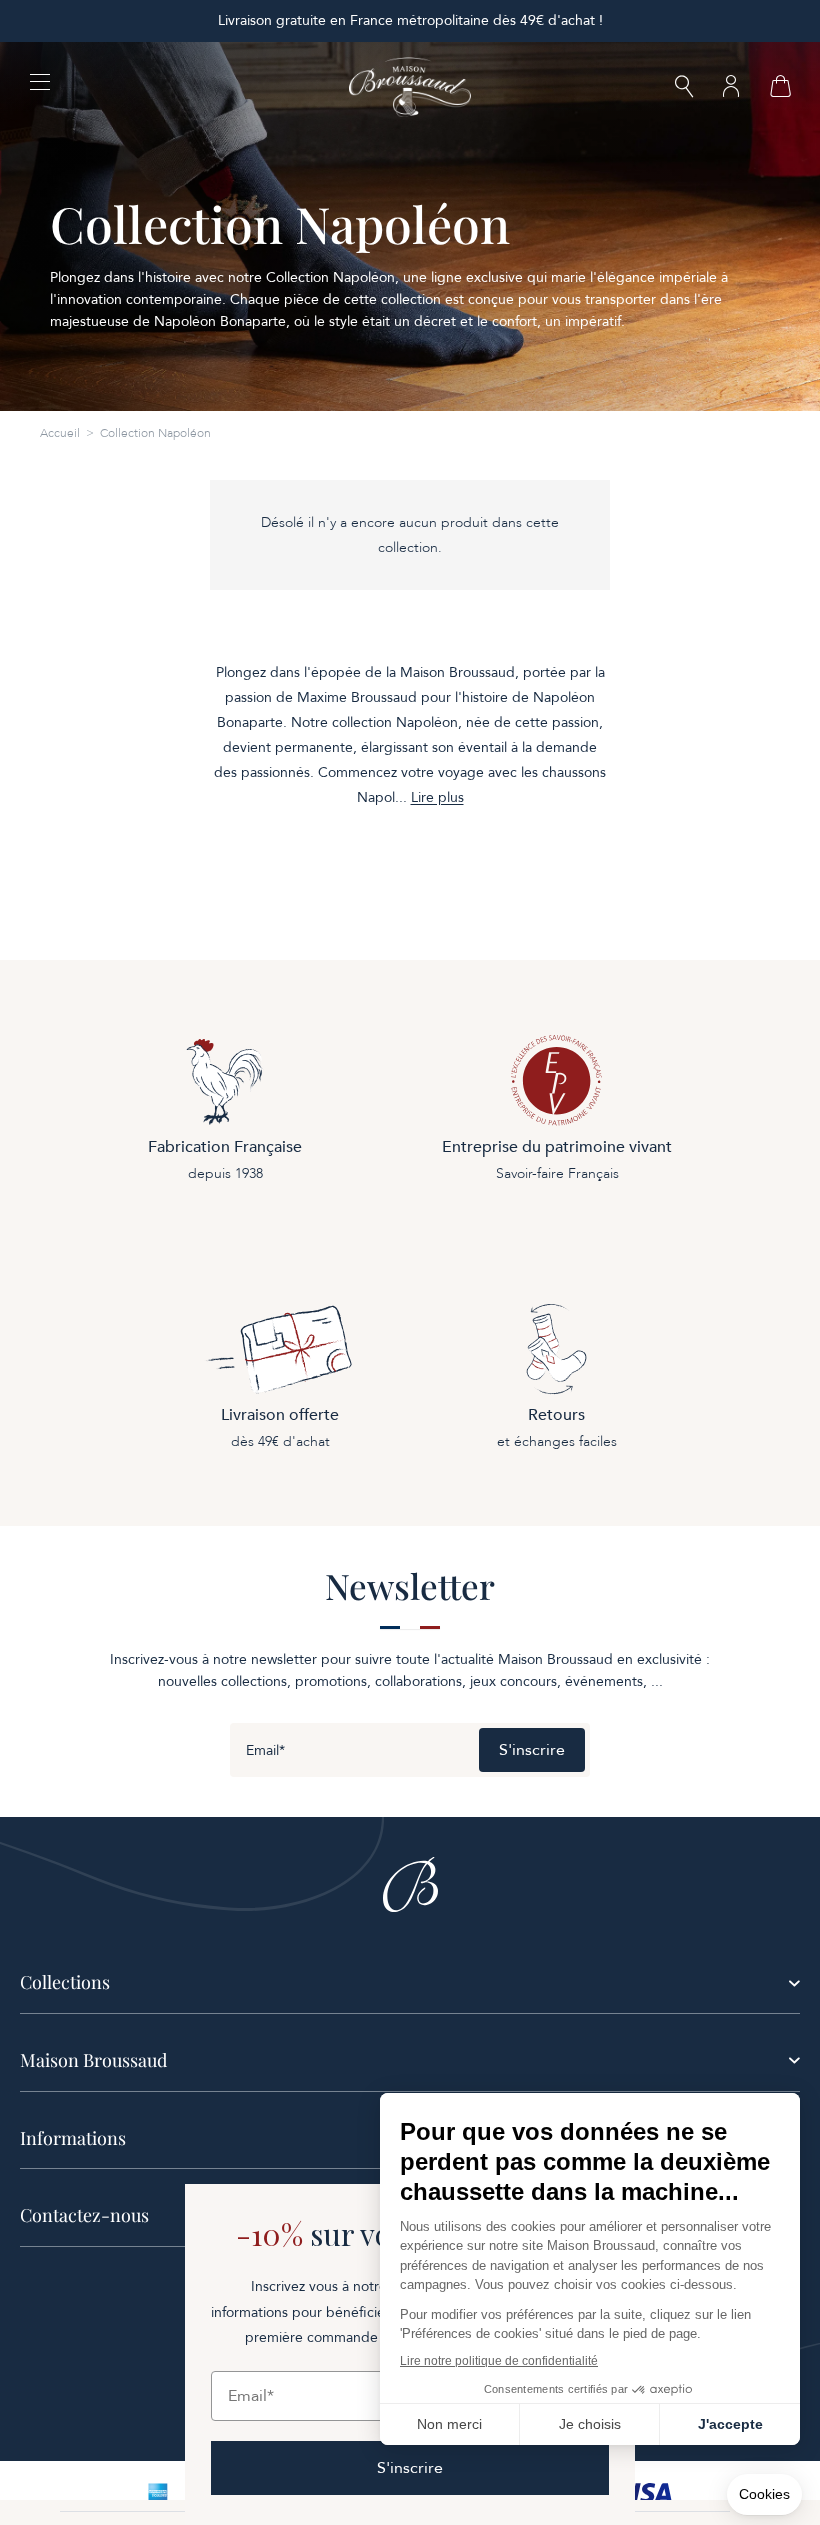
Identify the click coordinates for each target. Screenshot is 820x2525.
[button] (684, 88)
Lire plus (437, 798)
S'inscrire (532, 1750)
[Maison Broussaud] (410, 87)
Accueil (60, 433)
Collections (65, 1982)
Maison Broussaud (93, 2060)
